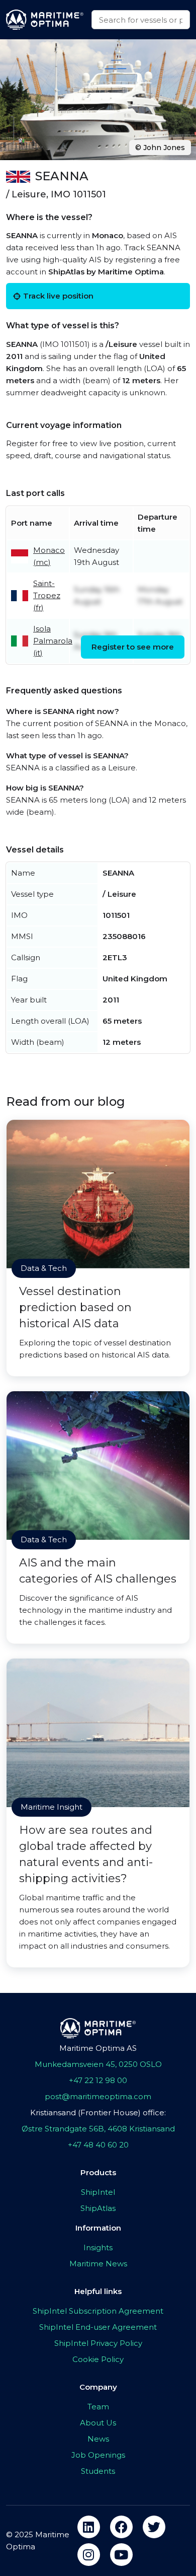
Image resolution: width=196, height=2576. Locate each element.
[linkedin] (89, 2527)
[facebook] (121, 2527)
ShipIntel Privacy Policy (98, 2343)
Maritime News (98, 2264)
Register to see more (133, 647)
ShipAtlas (98, 2208)
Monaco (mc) (49, 556)
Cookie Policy (98, 2359)
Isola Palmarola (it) (53, 641)
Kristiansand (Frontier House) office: (98, 2113)
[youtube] (121, 2555)
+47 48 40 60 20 (98, 2145)
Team (98, 2407)
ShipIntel (98, 2192)
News (98, 2439)
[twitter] (154, 2527)
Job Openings (98, 2455)
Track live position (58, 296)
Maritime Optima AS (98, 2048)
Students (98, 2471)
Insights (98, 2247)
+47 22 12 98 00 (98, 2080)
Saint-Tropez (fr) (47, 595)
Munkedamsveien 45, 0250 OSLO (98, 2064)
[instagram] (89, 2555)
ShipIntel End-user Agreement (98, 2327)
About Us (98, 2423)
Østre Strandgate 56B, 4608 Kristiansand (98, 2129)
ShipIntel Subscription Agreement (98, 2311)
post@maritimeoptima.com (98, 2096)
